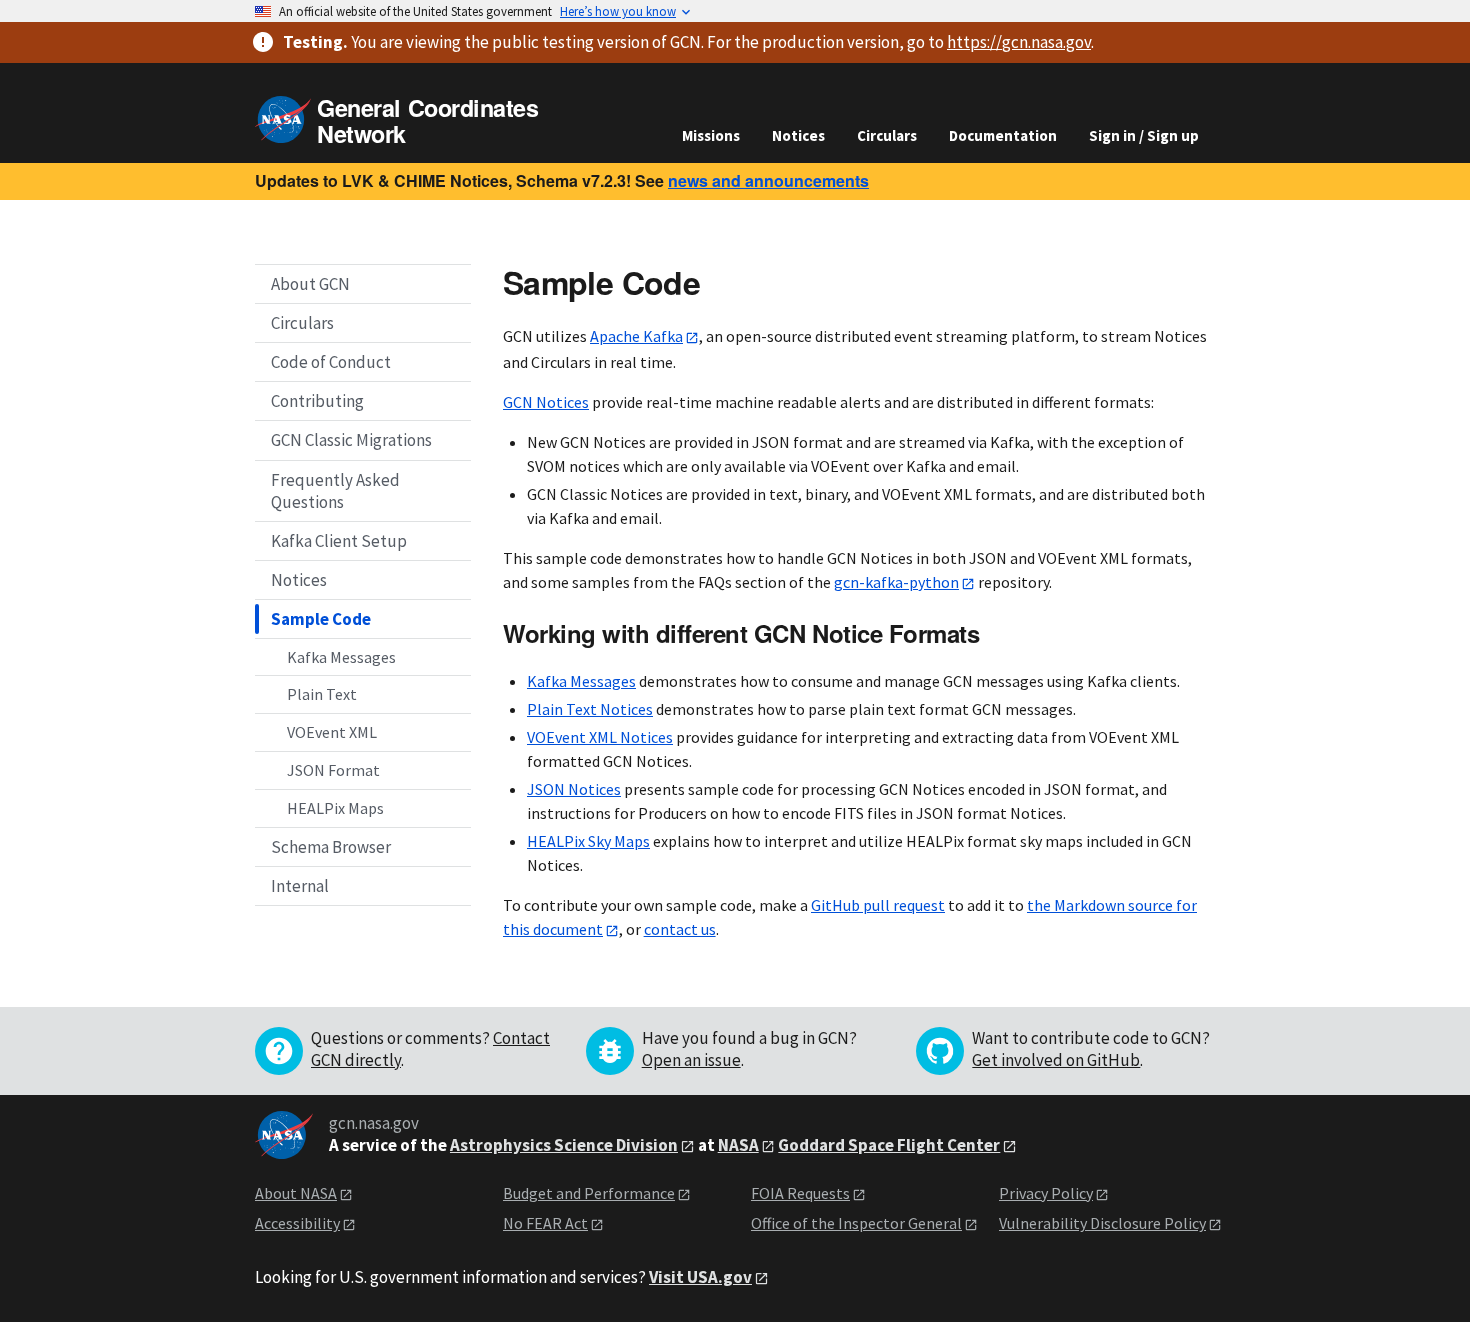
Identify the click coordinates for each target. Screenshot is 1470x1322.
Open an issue (691, 1060)
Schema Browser (331, 846)
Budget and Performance (589, 1193)
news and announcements (768, 180)
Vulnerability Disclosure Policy (1102, 1223)
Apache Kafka (636, 336)
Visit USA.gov (700, 1277)
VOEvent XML (332, 732)
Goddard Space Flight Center (889, 1145)
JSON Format (333, 769)
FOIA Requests (800, 1193)
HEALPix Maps (335, 807)
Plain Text (322, 694)
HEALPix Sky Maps (588, 841)
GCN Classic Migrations (351, 440)
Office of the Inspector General (856, 1223)
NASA (738, 1145)
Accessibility (297, 1223)
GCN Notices (546, 402)
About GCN (310, 284)
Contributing (317, 401)
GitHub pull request (878, 905)
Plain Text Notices (590, 709)
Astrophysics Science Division (564, 1145)
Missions (711, 135)
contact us (680, 929)
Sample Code (321, 618)
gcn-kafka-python (896, 582)
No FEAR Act (545, 1223)
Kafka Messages (341, 656)
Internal (300, 885)
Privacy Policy (1046, 1193)
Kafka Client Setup (339, 540)
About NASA (296, 1193)
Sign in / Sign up (1144, 135)
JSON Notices (574, 789)
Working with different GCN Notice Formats (741, 633)
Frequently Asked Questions (335, 490)
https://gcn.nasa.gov (1019, 42)
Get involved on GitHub (1056, 1060)
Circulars (887, 135)
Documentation (1003, 135)
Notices (798, 135)
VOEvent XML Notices (600, 737)
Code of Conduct (331, 362)
